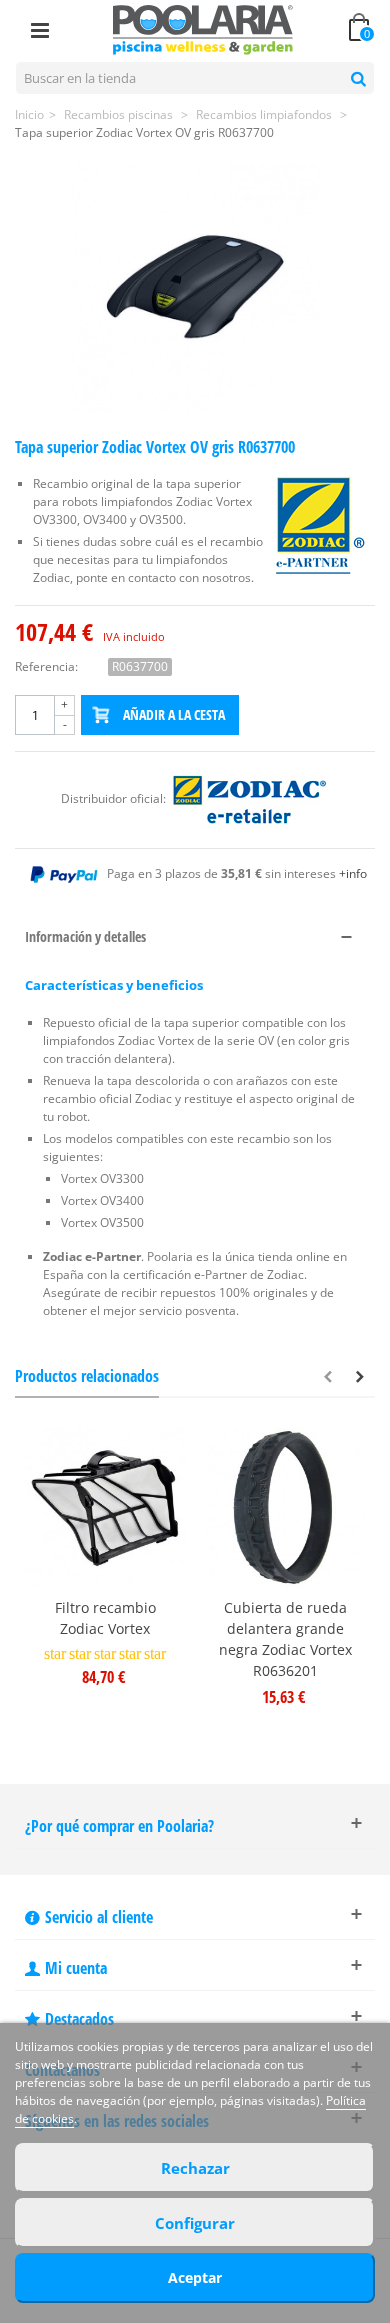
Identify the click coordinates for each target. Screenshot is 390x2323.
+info (353, 873)
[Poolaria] (203, 28)
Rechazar (195, 2168)
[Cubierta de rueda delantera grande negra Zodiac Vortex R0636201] (285, 1508)
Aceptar (195, 2277)
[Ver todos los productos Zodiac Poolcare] (249, 798)
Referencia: (46, 666)
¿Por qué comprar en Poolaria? (119, 1826)
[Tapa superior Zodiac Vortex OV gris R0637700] (195, 289)
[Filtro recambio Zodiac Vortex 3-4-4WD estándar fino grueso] (105, 1508)
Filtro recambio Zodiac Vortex (105, 1618)
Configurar (195, 2223)
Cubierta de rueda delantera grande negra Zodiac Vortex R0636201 (285, 1639)
